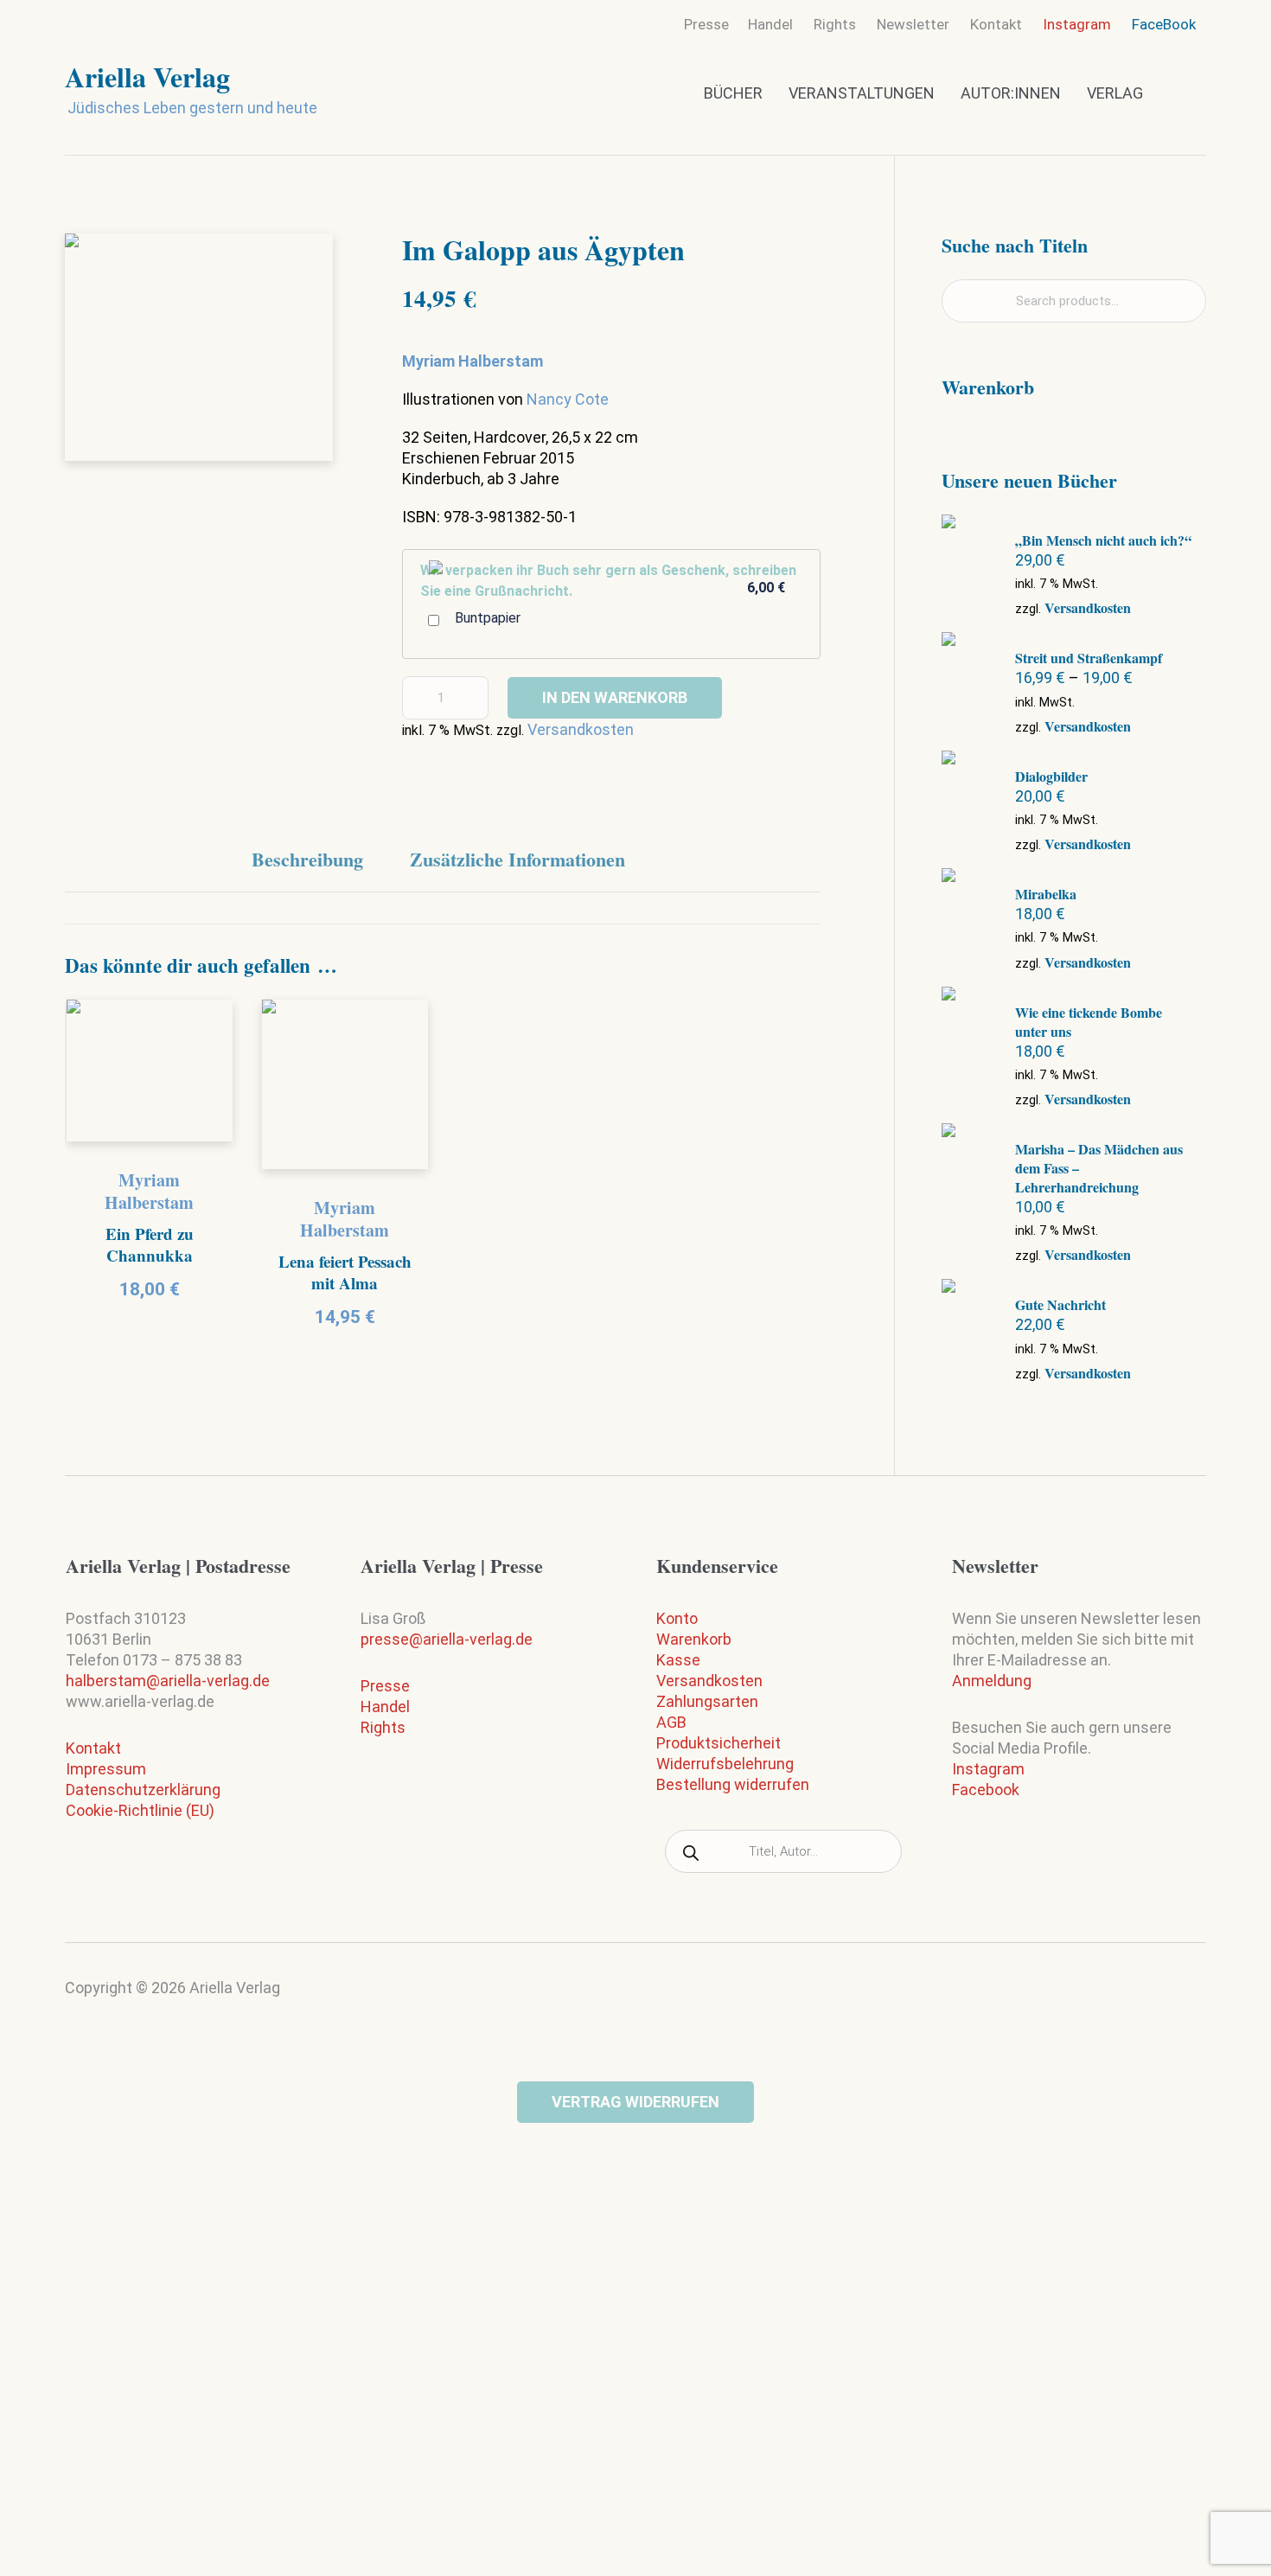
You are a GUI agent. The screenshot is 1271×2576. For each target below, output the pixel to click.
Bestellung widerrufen (733, 1784)
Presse (385, 1686)
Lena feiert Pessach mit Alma (345, 1272)
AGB (671, 1722)
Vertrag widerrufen (635, 2102)
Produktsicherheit (719, 1743)
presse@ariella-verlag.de (447, 1639)
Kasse (678, 1660)
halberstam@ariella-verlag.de (168, 1681)
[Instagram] (1156, 1999)
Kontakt (93, 1748)
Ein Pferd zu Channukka (150, 1244)
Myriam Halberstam (149, 1191)
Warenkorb (694, 1639)
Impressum (106, 1769)
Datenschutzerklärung (143, 1790)
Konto (677, 1618)
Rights (383, 1727)
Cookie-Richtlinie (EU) (140, 1810)
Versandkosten (581, 729)
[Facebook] (1190, 1995)
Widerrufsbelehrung (725, 1764)
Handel (385, 1707)
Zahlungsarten (707, 1701)
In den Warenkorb (615, 697)
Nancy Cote (568, 399)
